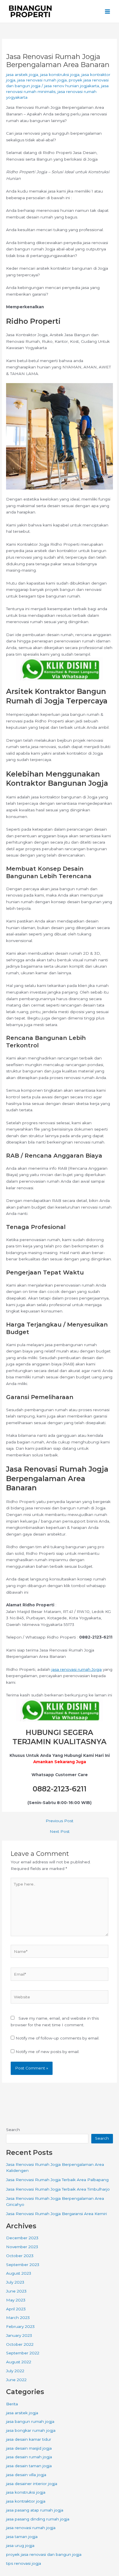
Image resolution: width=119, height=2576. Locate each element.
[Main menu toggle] (108, 11)
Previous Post (59, 1821)
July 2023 (15, 2282)
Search (13, 2130)
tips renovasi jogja (24, 2563)
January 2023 (19, 2335)
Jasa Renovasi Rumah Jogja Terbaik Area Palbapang (57, 2180)
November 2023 (22, 2247)
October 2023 (20, 2256)
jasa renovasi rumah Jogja (77, 1669)
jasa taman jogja (22, 2537)
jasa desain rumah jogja (29, 2457)
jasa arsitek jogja (22, 75)
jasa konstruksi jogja (60, 75)
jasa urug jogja (20, 2545)
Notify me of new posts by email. (48, 2052)
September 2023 (23, 2265)
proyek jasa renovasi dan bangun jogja (44, 2554)
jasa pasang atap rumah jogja (35, 2510)
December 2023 (22, 2238)
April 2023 (16, 2309)
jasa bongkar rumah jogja (31, 2430)
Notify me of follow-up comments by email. (57, 2038)
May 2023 (16, 2300)
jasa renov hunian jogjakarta (72, 86)
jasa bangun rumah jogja (30, 2421)
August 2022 (19, 2362)
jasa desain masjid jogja (29, 2448)
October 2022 (20, 2344)
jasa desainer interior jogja (32, 2484)
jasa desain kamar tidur (29, 2439)
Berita (12, 2404)
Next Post (60, 1832)
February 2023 (20, 2326)
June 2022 (16, 2380)
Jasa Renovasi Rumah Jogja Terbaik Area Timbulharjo (58, 2189)
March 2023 (18, 2318)
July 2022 (15, 2371)
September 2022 (23, 2353)
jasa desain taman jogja (29, 2466)
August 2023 (19, 2273)
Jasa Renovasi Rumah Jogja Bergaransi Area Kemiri (56, 2214)
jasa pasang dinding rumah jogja (38, 2519)
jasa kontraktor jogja (26, 2501)
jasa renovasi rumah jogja (42, 80)
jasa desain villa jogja (26, 2475)
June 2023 (16, 2291)
